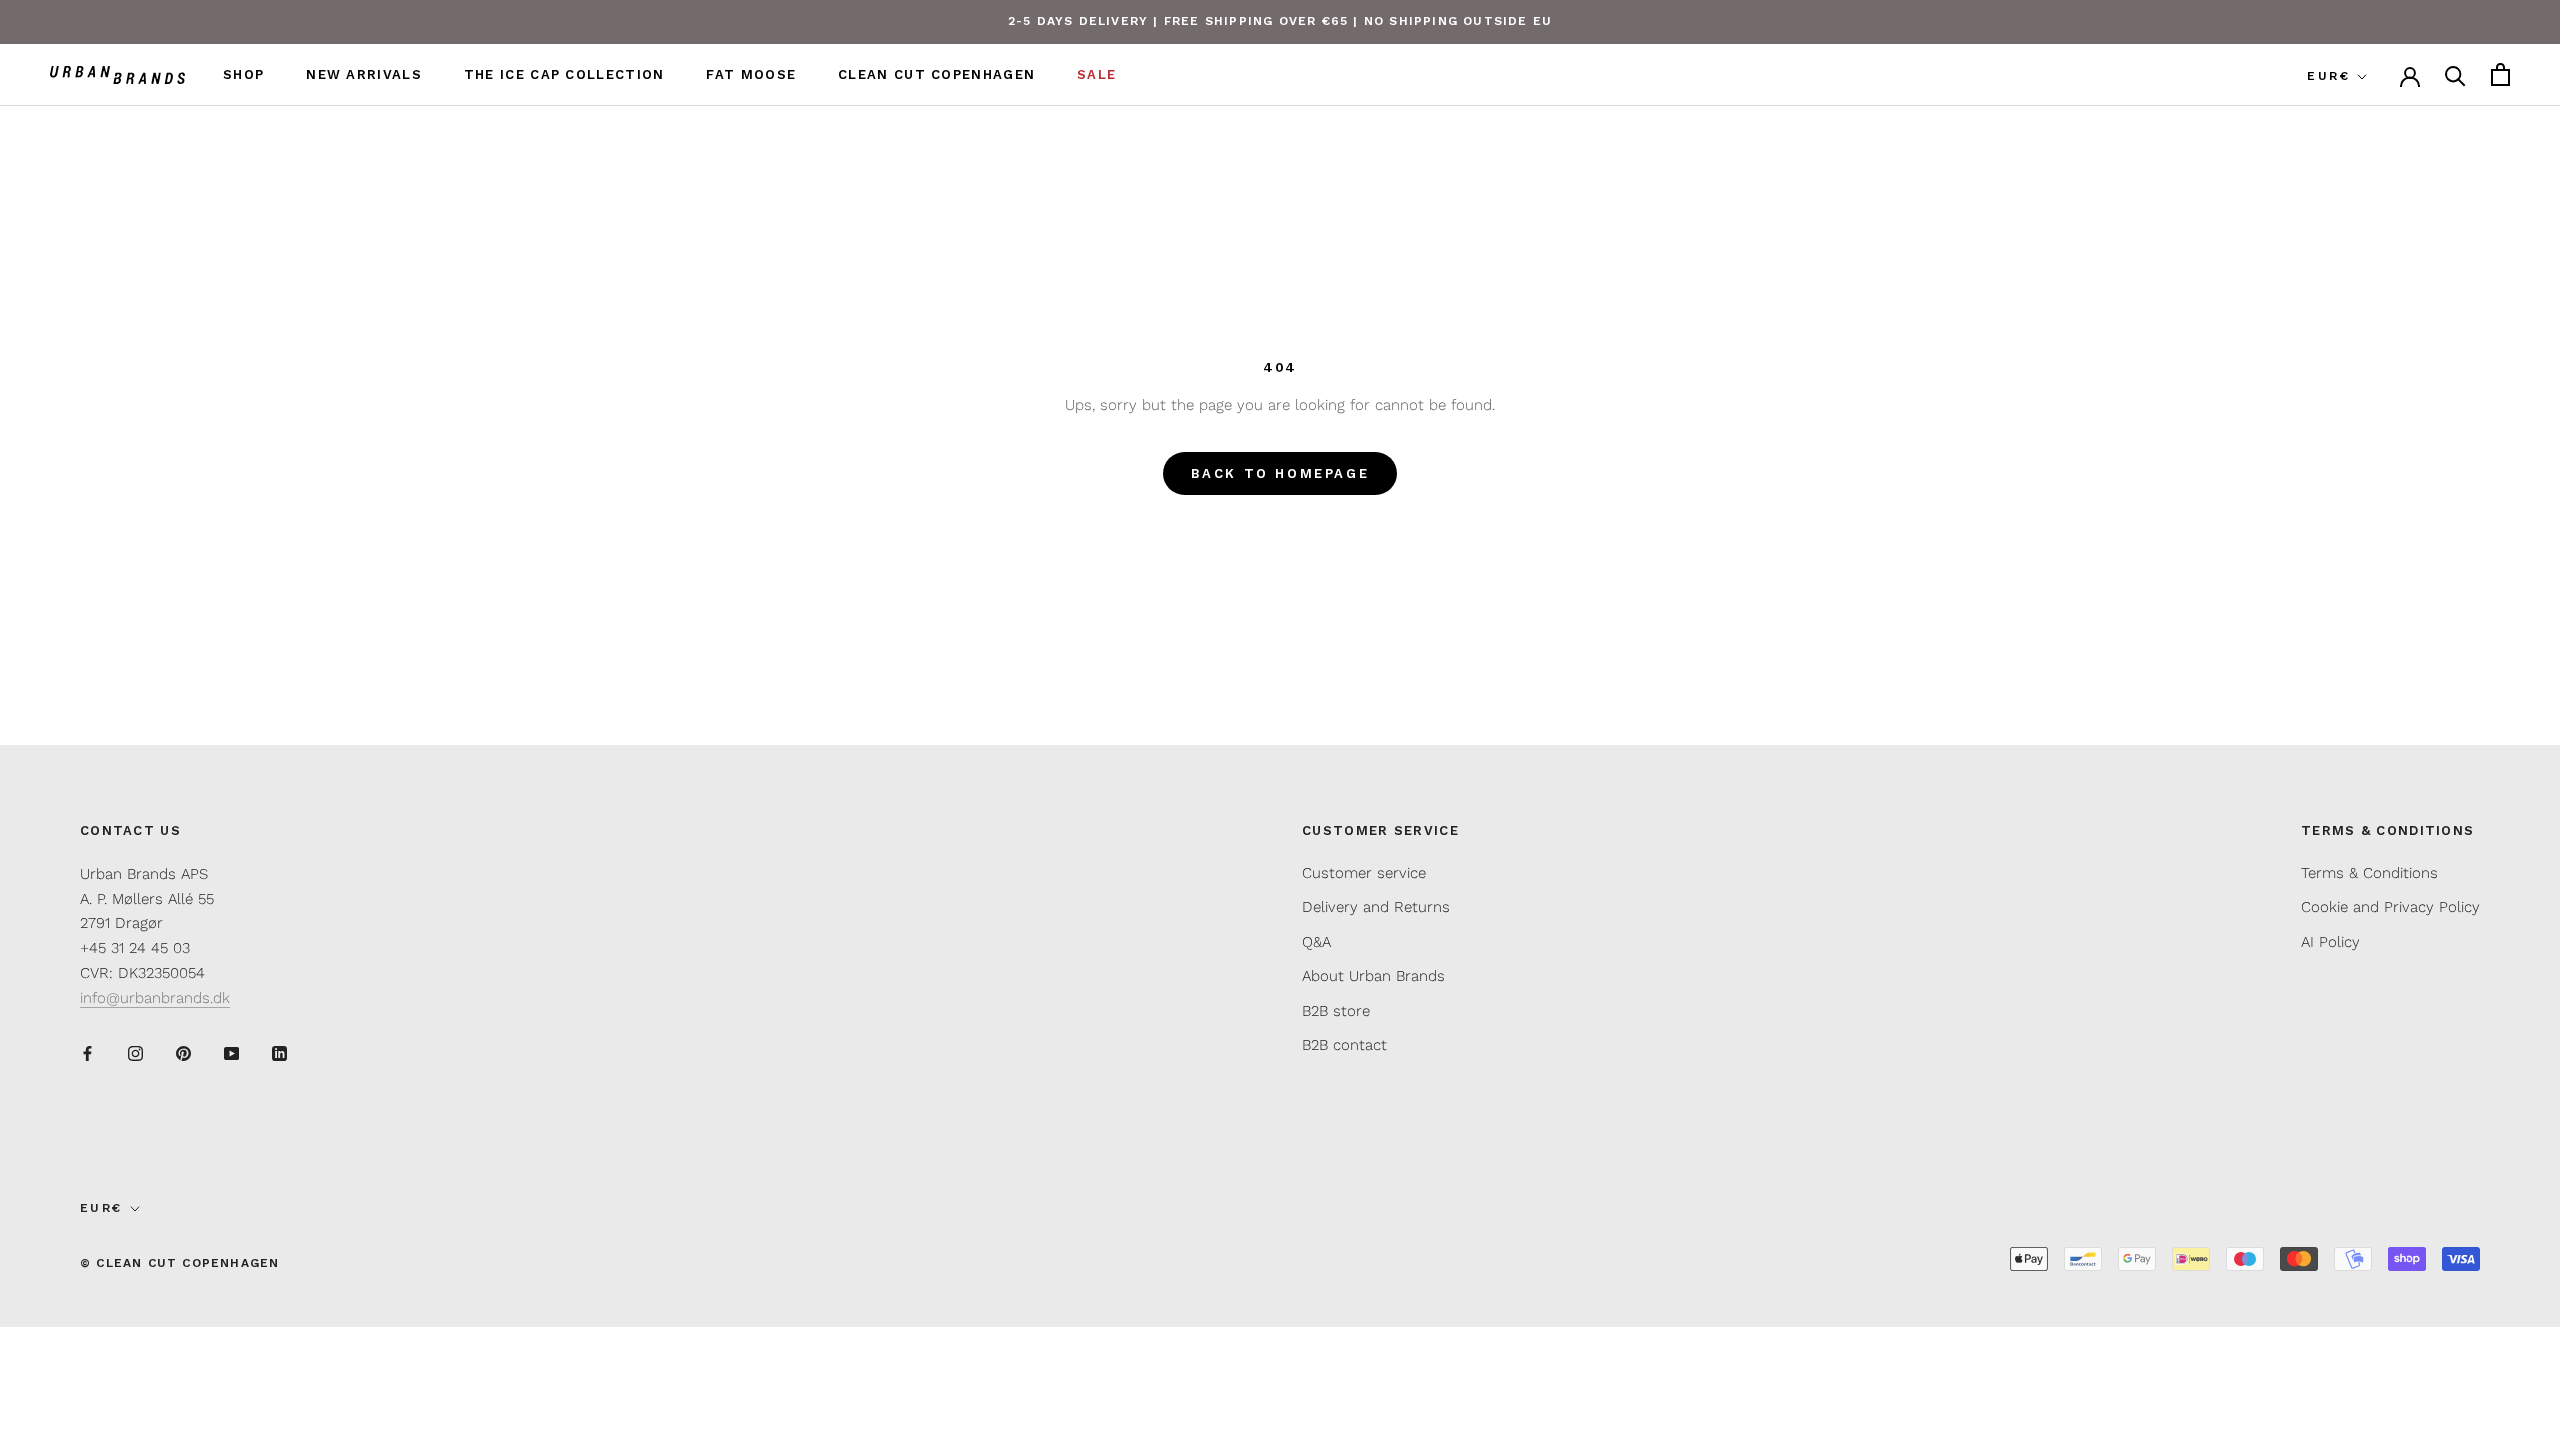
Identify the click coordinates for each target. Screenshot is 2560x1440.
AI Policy (2330, 942)
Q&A (1316, 942)
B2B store (1336, 1011)
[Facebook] (87, 1052)
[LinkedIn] (279, 1052)
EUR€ (2328, 76)
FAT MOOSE (751, 74)
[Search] (2455, 74)
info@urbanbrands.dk (155, 998)
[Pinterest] (183, 1052)
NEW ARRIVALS (364, 74)
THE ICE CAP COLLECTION (564, 74)
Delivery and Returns (1376, 907)
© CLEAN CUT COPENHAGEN (179, 1263)
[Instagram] (135, 1052)
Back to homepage (1280, 473)
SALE (1096, 74)
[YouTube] (231, 1052)
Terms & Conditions (2369, 873)
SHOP (243, 74)
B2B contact (1344, 1045)
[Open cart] (2500, 74)
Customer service (1364, 873)
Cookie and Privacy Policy (2390, 907)
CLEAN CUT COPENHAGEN (936, 74)
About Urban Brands (1373, 976)
